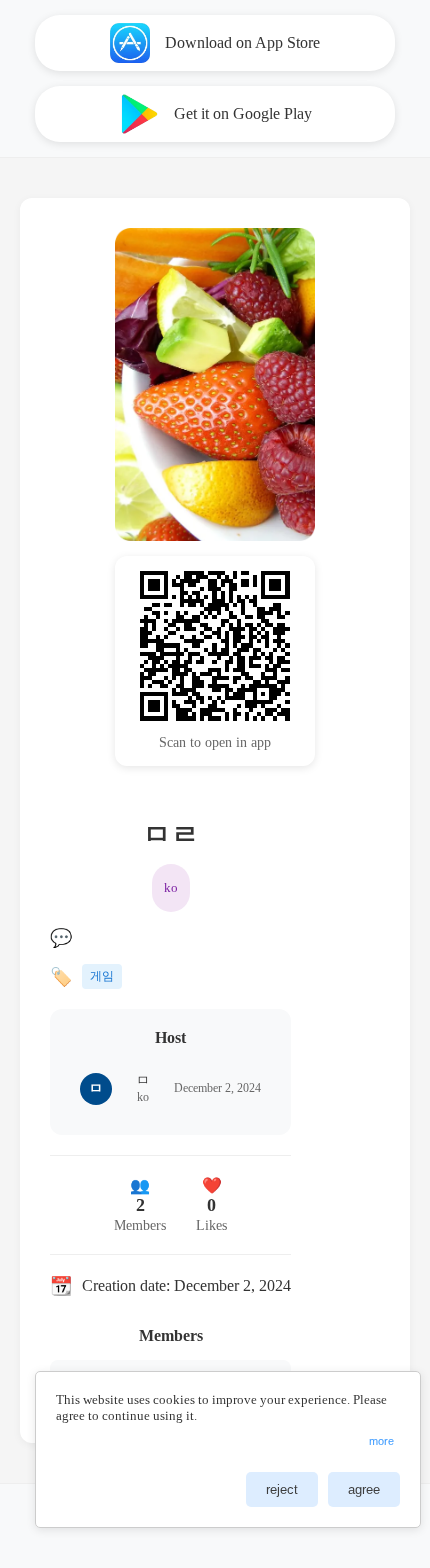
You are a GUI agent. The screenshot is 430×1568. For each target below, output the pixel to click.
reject (282, 1489)
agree (364, 1489)
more (381, 1441)
